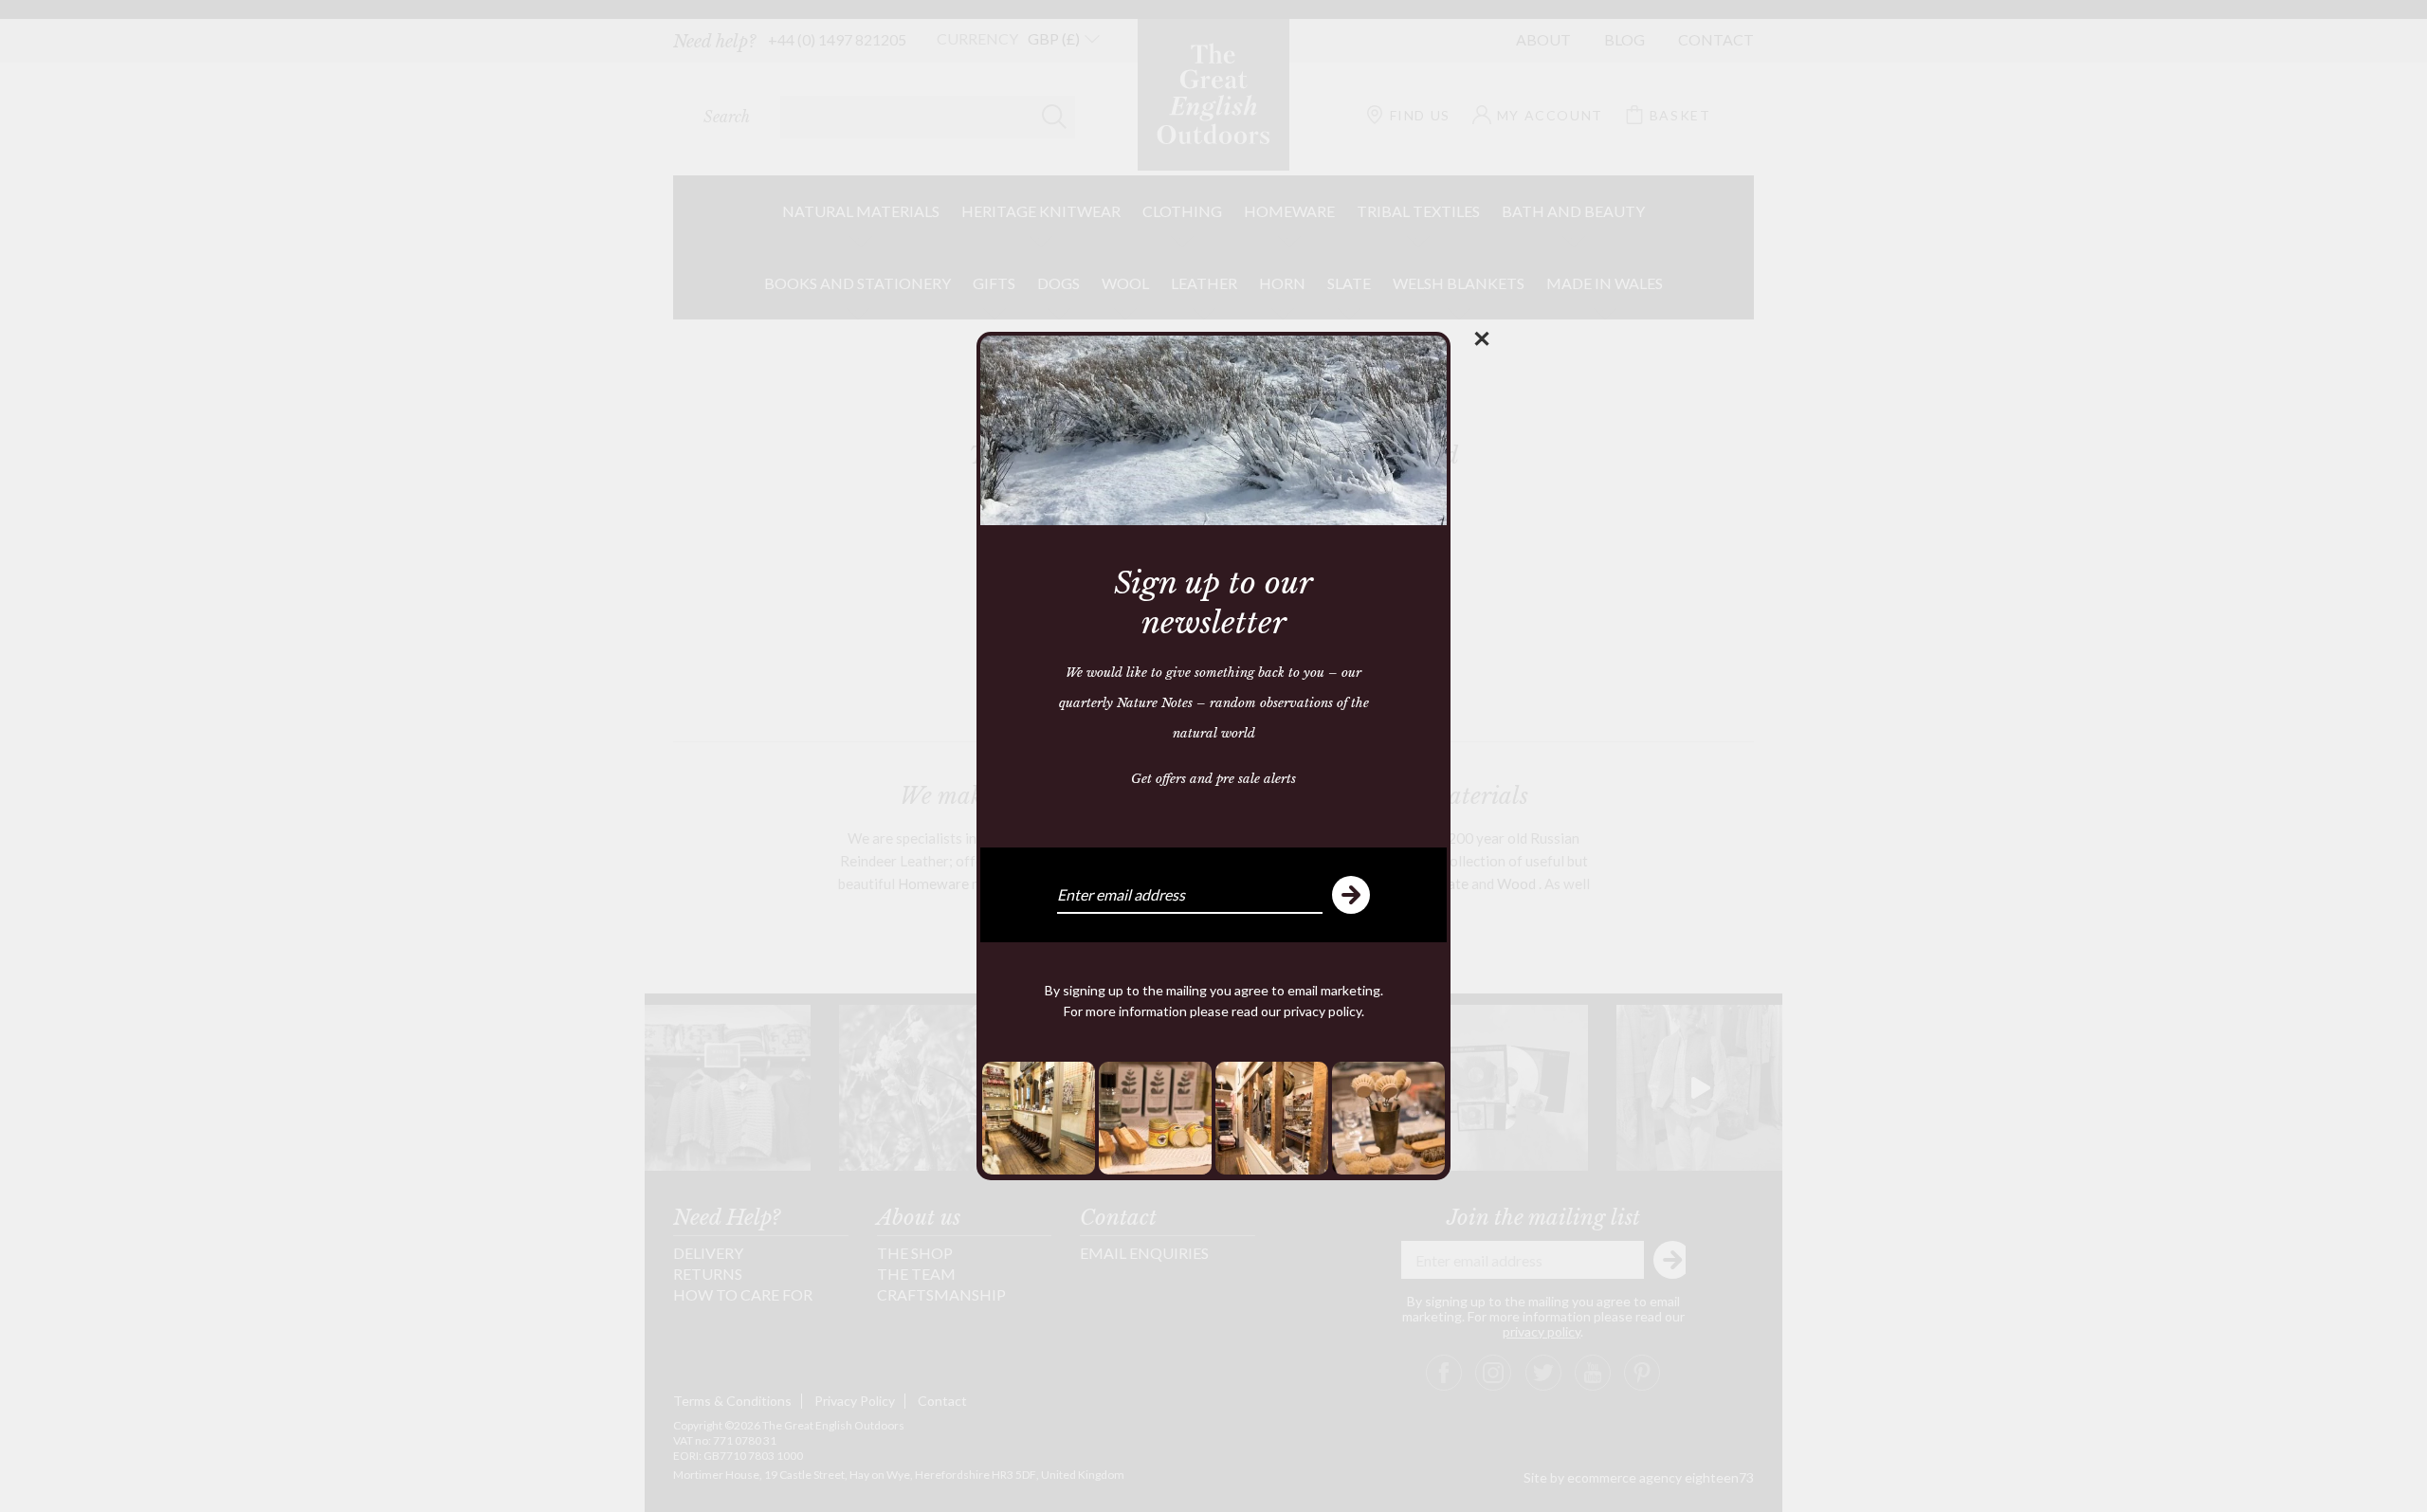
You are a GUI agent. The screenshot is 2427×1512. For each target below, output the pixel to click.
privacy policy (1323, 1011)
